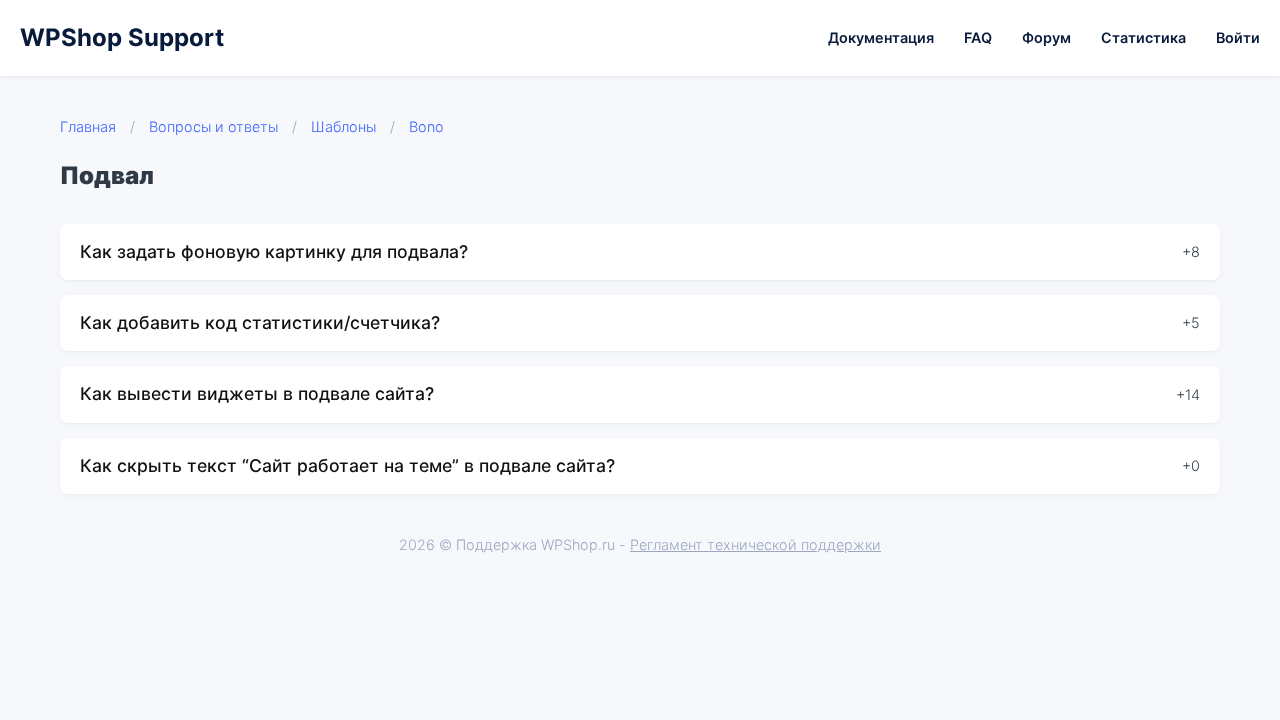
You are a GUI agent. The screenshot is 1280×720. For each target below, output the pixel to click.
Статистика (1143, 37)
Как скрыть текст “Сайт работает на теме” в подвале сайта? (347, 465)
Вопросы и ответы (213, 126)
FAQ (978, 37)
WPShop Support (122, 37)
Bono (426, 126)
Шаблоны (343, 126)
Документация (881, 37)
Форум (1046, 37)
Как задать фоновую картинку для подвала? (274, 251)
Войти (1238, 37)
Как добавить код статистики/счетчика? (260, 322)
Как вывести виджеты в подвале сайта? (257, 393)
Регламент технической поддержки (755, 544)
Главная (88, 126)
